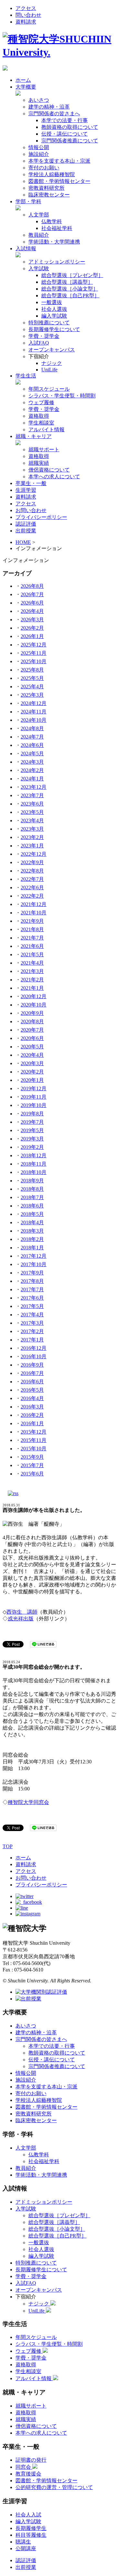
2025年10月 (34, 661)
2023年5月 (32, 812)
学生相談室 (41, 423)
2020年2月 (32, 1072)
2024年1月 (32, 779)
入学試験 (39, 268)
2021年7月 (32, 938)
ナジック (52, 363)
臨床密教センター (49, 195)
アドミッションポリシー (57, 262)
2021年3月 (32, 971)
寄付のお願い (44, 168)
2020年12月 (34, 996)
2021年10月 (34, 913)
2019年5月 (32, 1130)
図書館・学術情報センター (59, 181)
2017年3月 (32, 1323)
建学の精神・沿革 (49, 107)
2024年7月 (32, 737)
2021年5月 (32, 954)
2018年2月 (32, 1239)
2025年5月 (32, 678)
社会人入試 (28, 2515)
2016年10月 (34, 1356)
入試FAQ (39, 343)
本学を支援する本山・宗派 (59, 161)
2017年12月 (34, 1256)
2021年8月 (32, 929)
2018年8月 (32, 1189)
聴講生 (23, 2542)
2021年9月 (32, 921)
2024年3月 (32, 762)
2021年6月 (32, 946)
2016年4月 (32, 1398)
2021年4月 (32, 963)
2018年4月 (32, 1222)
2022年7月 (32, 879)
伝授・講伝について (65, 134)
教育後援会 (28, 2474)
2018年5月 (32, 1214)
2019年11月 (34, 1097)
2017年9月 (32, 1273)
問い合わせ (28, 15)
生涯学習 (26, 490)
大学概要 (26, 87)
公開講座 (26, 2548)
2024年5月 (32, 754)
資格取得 (39, 416)
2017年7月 (32, 1289)
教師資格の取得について (70, 127)
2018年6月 (32, 1206)
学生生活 (26, 376)
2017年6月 (32, 1298)
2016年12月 (34, 1348)
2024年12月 (34, 703)
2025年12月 (34, 645)
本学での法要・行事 (65, 120)
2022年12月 (34, 854)
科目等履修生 (31, 2535)
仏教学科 (52, 221)
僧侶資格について (49, 470)
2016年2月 (32, 1415)
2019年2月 (32, 1147)
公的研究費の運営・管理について (54, 2487)
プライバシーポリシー (41, 517)
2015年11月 (34, 1440)
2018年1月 (32, 1248)
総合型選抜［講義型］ (67, 282)
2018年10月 (34, 1172)
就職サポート (44, 449)
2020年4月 (32, 1055)
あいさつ (39, 100)
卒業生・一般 (31, 483)
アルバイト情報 (46, 429)
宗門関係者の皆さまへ (54, 114)
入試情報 (26, 248)
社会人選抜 (54, 309)
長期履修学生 (31, 2528)
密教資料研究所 (46, 188)
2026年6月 (32, 603)
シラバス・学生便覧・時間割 (62, 396)
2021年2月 (32, 980)
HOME (23, 542)
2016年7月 (32, 1373)
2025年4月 (32, 687)
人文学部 (39, 215)
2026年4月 (32, 611)
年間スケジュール (49, 389)
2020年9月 (32, 1013)
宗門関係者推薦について (70, 141)
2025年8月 (32, 670)
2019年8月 (32, 1114)
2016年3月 (32, 1407)
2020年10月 (34, 1005)
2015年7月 (32, 1465)
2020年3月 (32, 1063)
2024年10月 (34, 720)
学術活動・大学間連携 (54, 242)
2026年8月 (32, 586)
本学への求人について (54, 477)
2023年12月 (34, 787)
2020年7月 (32, 1030)
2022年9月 (32, 862)
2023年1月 (32, 846)
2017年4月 (32, 1315)
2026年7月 (32, 594)
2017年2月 (32, 1331)
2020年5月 (32, 1047)
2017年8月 (32, 1281)
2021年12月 (34, 904)
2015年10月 (34, 1449)
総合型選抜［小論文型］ (70, 289)
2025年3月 (32, 695)
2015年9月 (32, 1457)
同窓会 (24, 2467)
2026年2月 (32, 628)
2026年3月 (32, 620)
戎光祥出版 (21, 1619)
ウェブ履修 (41, 402)
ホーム (23, 80)
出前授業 (26, 531)
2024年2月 (32, 770)
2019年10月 (34, 1105)
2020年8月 (32, 1021)
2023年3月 (32, 829)
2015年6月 (32, 1474)
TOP (8, 1846)
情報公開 (39, 147)
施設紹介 (39, 154)
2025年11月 (34, 653)
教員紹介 (39, 235)
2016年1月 (32, 1423)
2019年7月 (32, 1122)
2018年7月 (32, 1197)
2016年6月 (32, 1382)
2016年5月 (32, 1390)
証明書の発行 (31, 2460)
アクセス (26, 8)
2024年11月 (34, 712)
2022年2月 (32, 896)
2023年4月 (32, 821)
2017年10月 (34, 1264)
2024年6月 (32, 745)
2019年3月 (32, 1139)
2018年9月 (32, 1181)
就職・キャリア (34, 436)
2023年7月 (32, 795)
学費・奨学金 (44, 336)
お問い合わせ (31, 510)
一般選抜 (52, 302)
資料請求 (26, 22)
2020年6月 (32, 1038)
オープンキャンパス (52, 350)
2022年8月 (32, 871)
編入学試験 (54, 316)
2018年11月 (34, 1164)
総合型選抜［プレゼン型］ (72, 275)
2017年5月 (32, 1306)
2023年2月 (32, 837)
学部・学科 (28, 201)
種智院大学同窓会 (28, 1802)
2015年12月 (34, 1432)
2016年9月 (32, 1365)
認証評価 (26, 524)
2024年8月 (32, 728)
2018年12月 (34, 1155)
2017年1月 (32, 1340)
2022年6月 (32, 887)
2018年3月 (32, 1231)
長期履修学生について (54, 329)
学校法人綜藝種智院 (52, 174)
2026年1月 (32, 636)
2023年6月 (32, 804)
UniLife (49, 370)
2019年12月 (34, 1088)
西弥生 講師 (22, 1612)
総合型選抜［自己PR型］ (70, 296)
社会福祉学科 (57, 228)
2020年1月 (32, 1080)
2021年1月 (32, 988)
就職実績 (39, 463)
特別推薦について (49, 323)
